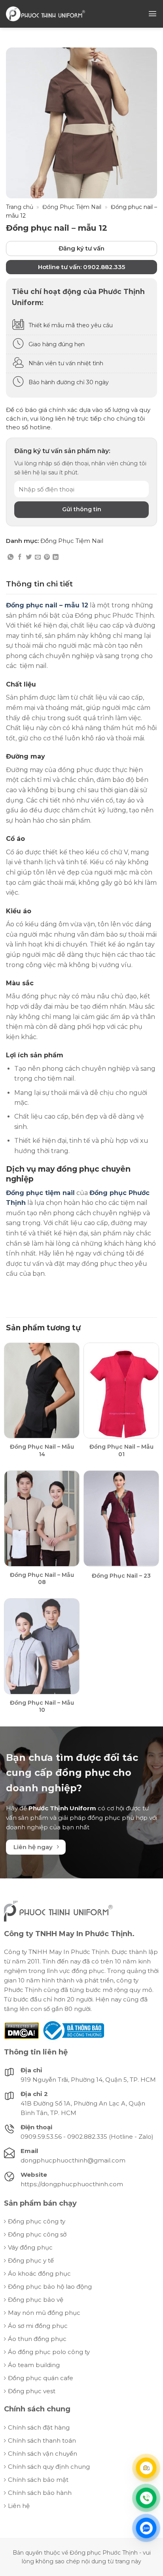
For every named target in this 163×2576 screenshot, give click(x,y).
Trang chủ (20, 207)
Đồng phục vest (32, 2391)
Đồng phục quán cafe (41, 2378)
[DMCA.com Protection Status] (22, 2030)
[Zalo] (146, 2528)
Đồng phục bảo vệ (36, 2300)
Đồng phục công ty (37, 2221)
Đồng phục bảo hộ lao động (50, 2287)
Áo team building (34, 2365)
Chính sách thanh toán (42, 2440)
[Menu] (153, 14)
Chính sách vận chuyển (43, 2454)
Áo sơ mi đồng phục (38, 2326)
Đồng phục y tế (31, 2260)
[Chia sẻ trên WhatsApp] (10, 557)
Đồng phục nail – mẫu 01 (121, 1450)
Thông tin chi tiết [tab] (39, 584)
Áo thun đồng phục (37, 2339)
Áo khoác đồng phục (39, 2273)
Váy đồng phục (30, 2247)
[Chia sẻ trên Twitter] (29, 557)
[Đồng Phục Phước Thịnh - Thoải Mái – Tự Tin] (45, 14)
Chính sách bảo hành (40, 2493)
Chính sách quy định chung (49, 2467)
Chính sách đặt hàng (39, 2427)
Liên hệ (19, 2506)
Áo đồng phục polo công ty (49, 2352)
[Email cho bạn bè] (38, 557)
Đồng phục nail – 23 (121, 1576)
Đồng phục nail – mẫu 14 (42, 1450)
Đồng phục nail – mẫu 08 (42, 1578)
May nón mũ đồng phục (44, 2313)
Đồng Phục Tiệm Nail (72, 207)
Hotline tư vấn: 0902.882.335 (81, 267)
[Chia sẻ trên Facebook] (20, 557)
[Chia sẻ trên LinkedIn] (56, 557)
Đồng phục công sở (37, 2234)
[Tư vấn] (146, 2468)
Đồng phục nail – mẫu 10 (42, 1706)
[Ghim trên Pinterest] (47, 557)
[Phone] (146, 2498)
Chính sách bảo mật (38, 2480)
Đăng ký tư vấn (81, 248)
